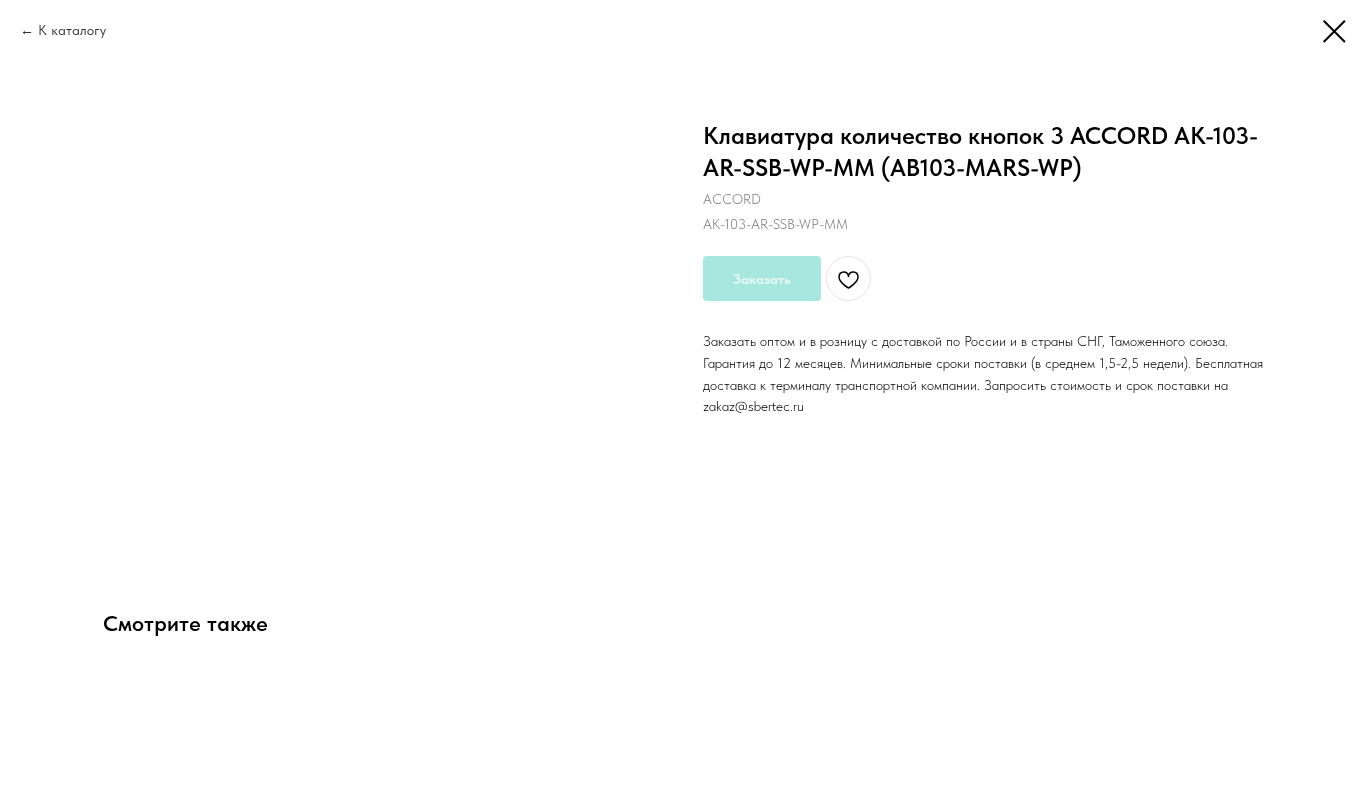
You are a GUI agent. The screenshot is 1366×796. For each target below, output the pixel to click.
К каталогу (72, 30)
